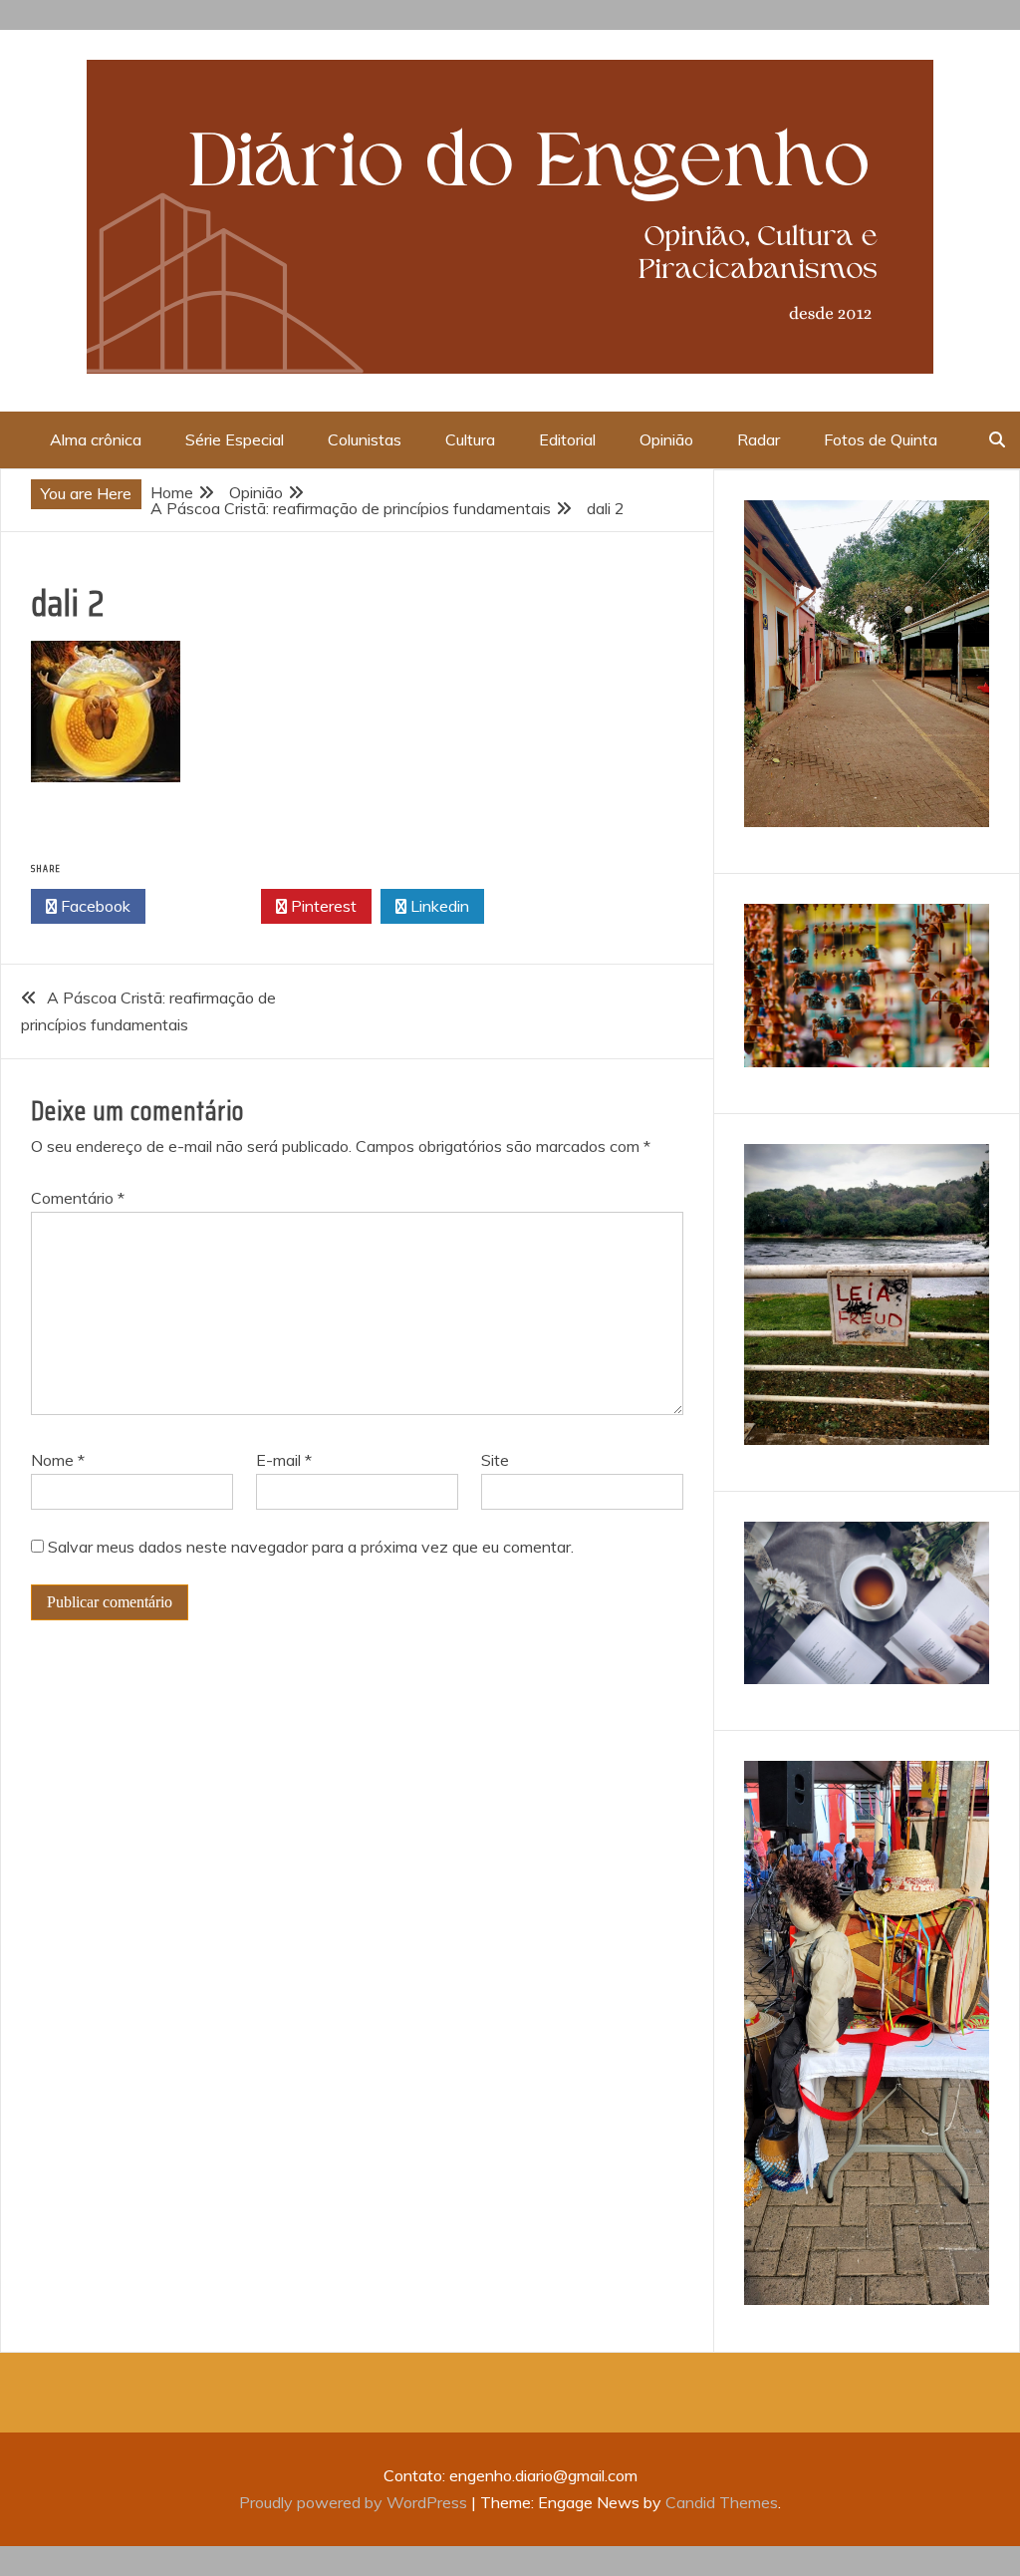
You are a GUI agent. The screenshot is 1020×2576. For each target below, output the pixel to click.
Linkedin (438, 906)
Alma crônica (96, 439)
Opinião (666, 439)
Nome (58, 1460)
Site (495, 1460)
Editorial (567, 439)
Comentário (78, 1198)
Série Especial (235, 439)
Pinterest (322, 906)
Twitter (209, 906)
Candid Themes (722, 2502)
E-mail (284, 1460)
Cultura (470, 439)
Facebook (94, 906)
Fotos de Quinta (881, 439)
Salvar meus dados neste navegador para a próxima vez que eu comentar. (311, 1547)
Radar (759, 439)
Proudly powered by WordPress (355, 2502)
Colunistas (365, 439)
